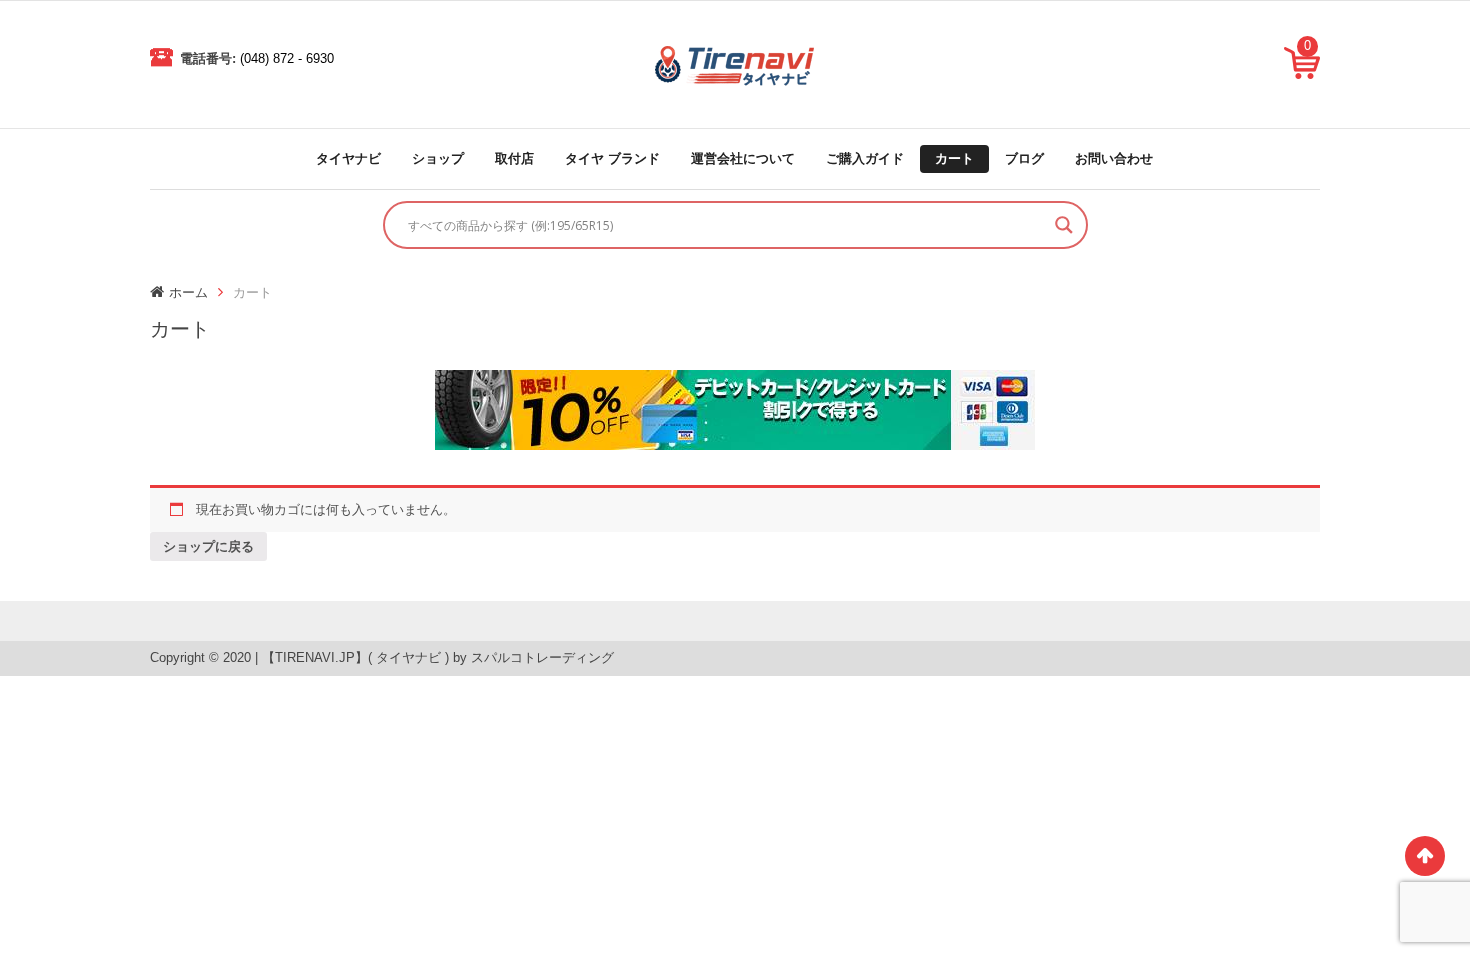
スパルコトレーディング (542, 657)
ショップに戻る (208, 546)
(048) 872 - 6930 (287, 58)
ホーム (188, 292)
